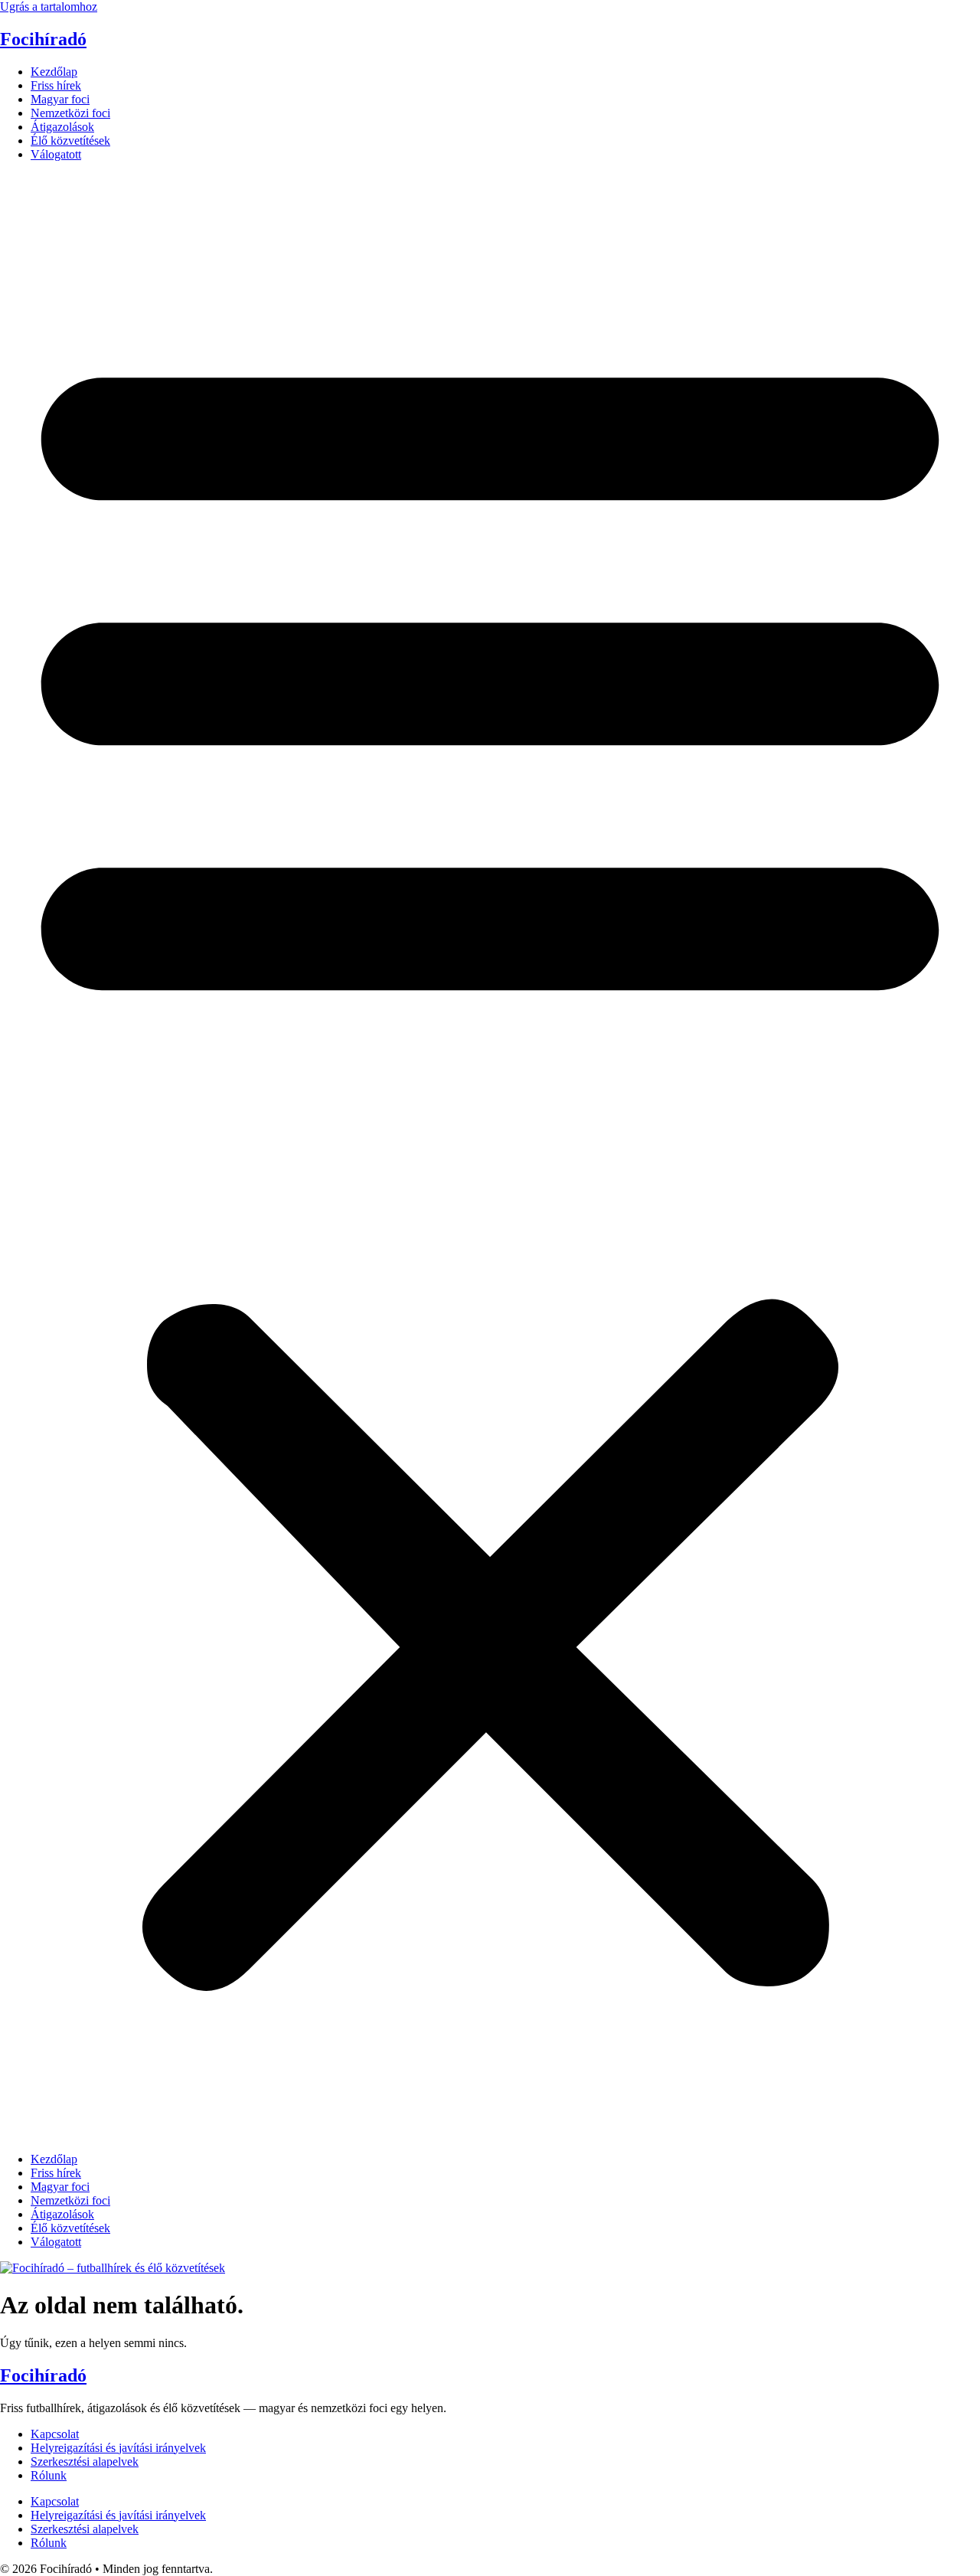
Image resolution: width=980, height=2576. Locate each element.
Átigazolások (62, 127)
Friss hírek (56, 85)
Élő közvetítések (70, 141)
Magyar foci (60, 99)
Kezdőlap (54, 72)
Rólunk (49, 2475)
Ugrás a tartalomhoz (49, 7)
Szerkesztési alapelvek (85, 2462)
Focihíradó (43, 39)
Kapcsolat (55, 2434)
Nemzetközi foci (70, 113)
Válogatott (56, 154)
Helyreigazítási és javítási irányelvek (118, 2448)
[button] (490, 1157)
